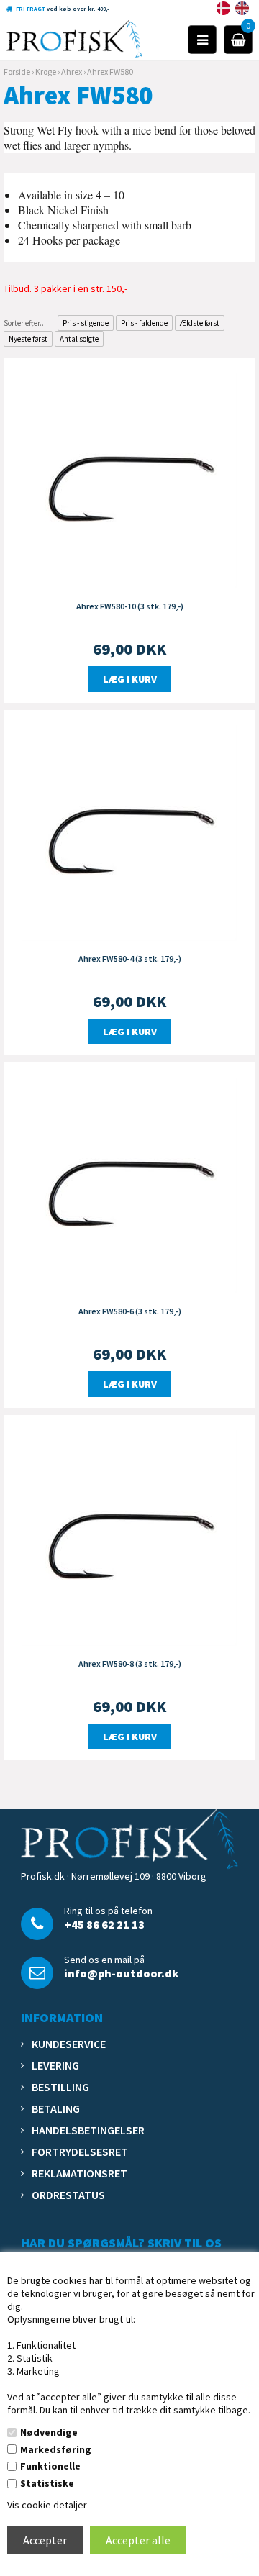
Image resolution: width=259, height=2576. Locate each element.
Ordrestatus (68, 2195)
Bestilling (60, 2087)
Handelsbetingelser (88, 2130)
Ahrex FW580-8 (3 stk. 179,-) (130, 1664)
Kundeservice (69, 2044)
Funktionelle (50, 2466)
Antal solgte (79, 339)
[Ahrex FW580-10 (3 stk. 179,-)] (129, 479)
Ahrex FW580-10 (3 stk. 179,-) (130, 606)
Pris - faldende (144, 323)
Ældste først (200, 323)
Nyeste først (28, 339)
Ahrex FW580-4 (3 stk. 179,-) (130, 959)
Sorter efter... (25, 323)
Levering (55, 2065)
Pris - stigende (86, 323)
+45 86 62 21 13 (104, 1924)
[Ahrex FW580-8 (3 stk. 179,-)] (129, 1537)
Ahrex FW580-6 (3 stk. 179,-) (130, 1311)
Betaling (56, 2108)
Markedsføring (56, 2449)
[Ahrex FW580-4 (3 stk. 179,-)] (129, 832)
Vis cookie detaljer (47, 2505)
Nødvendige (49, 2432)
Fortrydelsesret (80, 2152)
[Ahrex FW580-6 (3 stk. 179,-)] (129, 1184)
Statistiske (47, 2483)
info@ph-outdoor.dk (121, 1973)
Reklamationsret (79, 2173)
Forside (17, 72)
